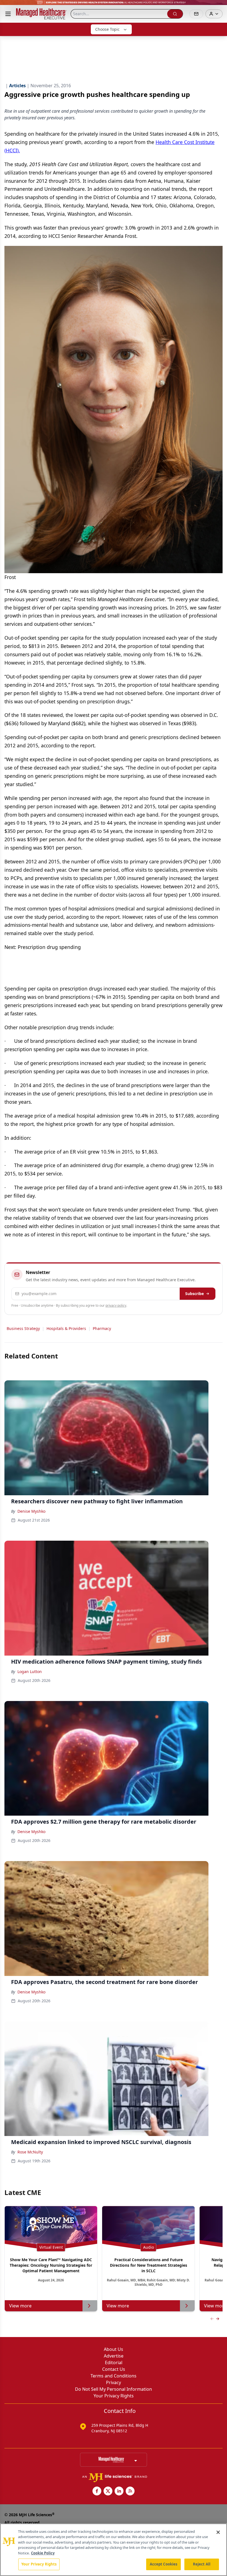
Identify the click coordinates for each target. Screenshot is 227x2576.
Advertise (114, 2356)
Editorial (114, 2363)
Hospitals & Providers (66, 1328)
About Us (114, 2349)
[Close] (218, 2532)
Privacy (114, 2382)
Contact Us (114, 2369)
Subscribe (194, 1294)
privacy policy (116, 1305)
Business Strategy (23, 1328)
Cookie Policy (43, 2553)
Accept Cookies (164, 2564)
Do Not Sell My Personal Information (114, 2389)
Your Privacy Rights (114, 2396)
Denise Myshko (31, 1511)
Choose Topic (107, 29)
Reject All (202, 2564)
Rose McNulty (30, 2152)
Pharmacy (102, 1328)
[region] (114, 2550)
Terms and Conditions (114, 2376)
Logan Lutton (30, 1672)
